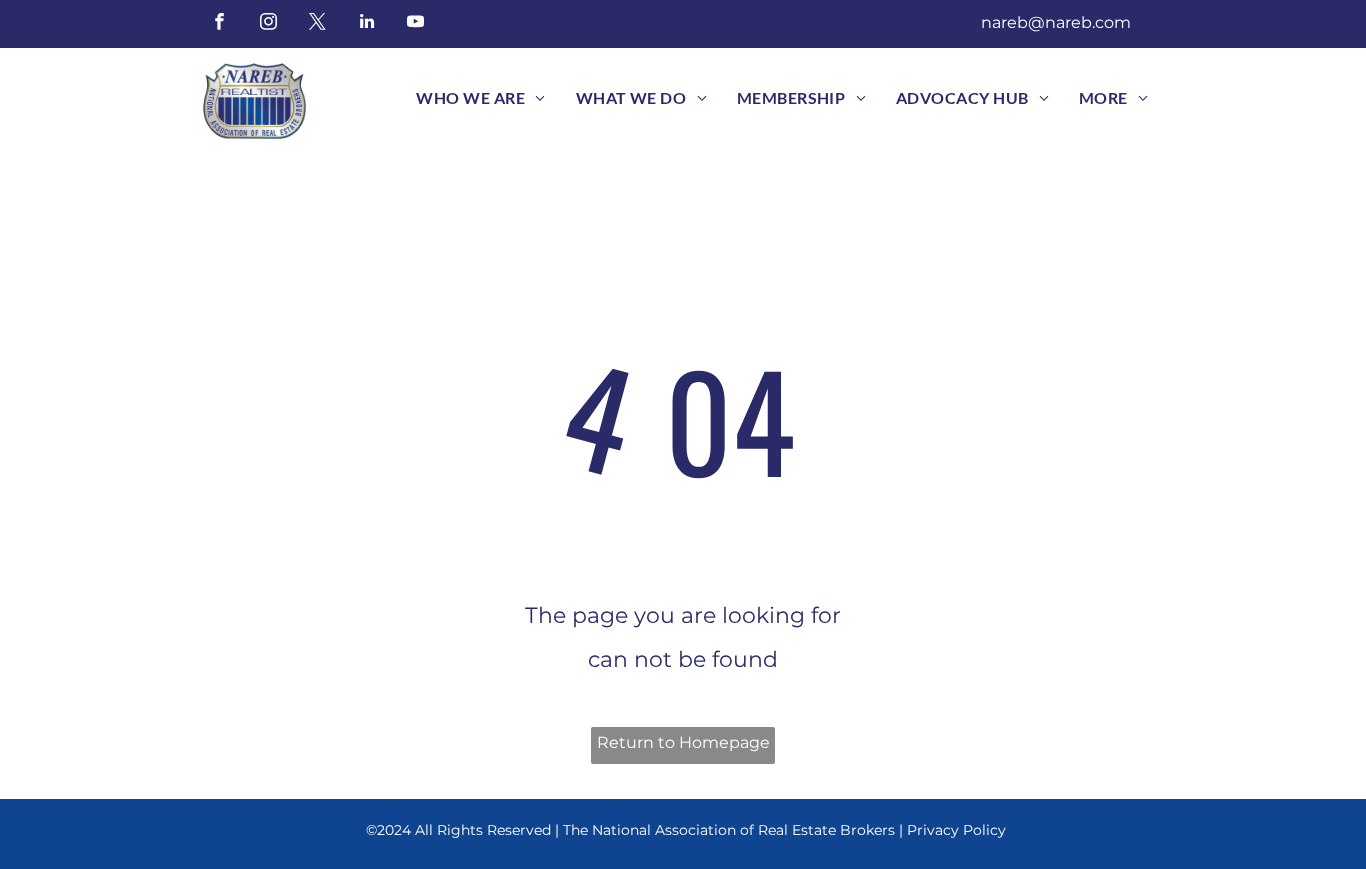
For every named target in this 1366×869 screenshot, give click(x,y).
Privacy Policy (956, 830)
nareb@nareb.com (1056, 22)
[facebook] (219, 24)
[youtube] (415, 24)
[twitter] (317, 24)
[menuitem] (480, 98)
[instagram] (268, 24)
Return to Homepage (683, 742)
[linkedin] (366, 24)
